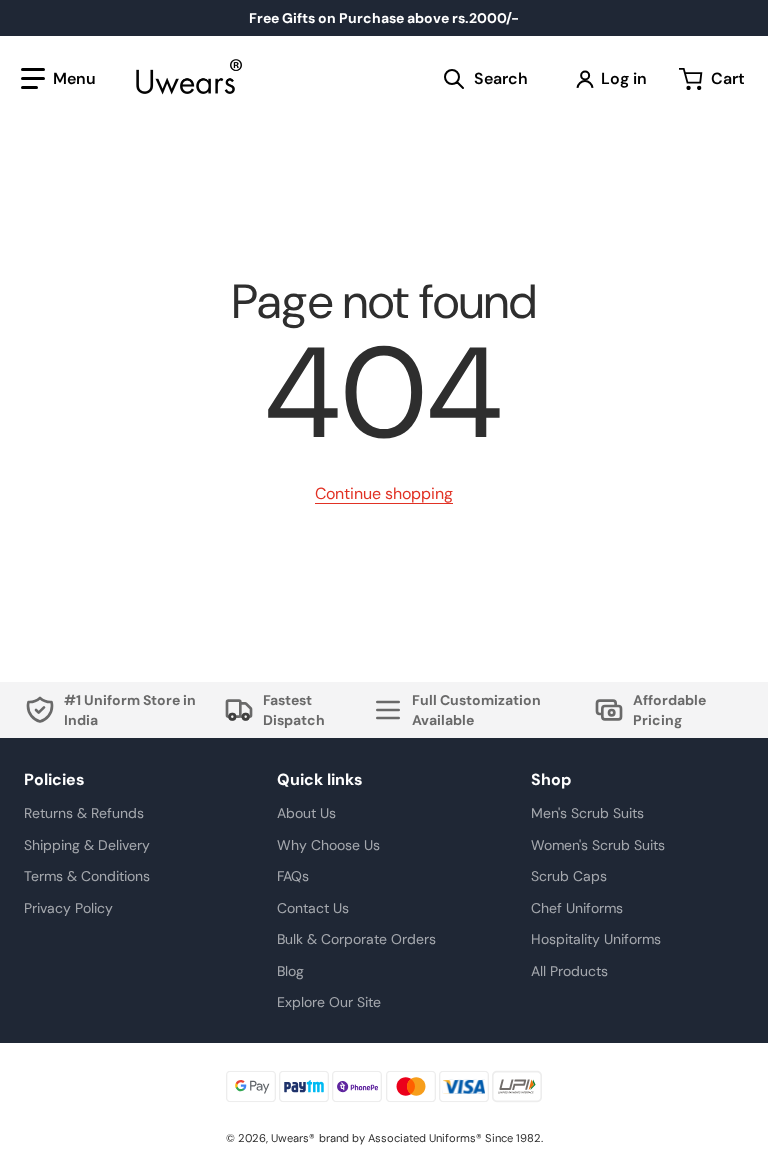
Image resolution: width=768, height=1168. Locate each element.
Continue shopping (384, 493)
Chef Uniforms (577, 908)
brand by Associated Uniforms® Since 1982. (431, 1138)
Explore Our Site (329, 1002)
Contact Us (313, 908)
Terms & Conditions (87, 876)
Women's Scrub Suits (598, 845)
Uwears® (293, 1138)
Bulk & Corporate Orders (356, 939)
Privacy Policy (68, 908)
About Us (306, 813)
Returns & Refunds (84, 813)
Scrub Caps (569, 876)
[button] (58, 79)
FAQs (293, 876)
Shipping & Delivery (87, 845)
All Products (569, 971)
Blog (290, 971)
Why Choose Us (328, 845)
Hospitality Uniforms (596, 939)
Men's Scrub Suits (587, 813)
